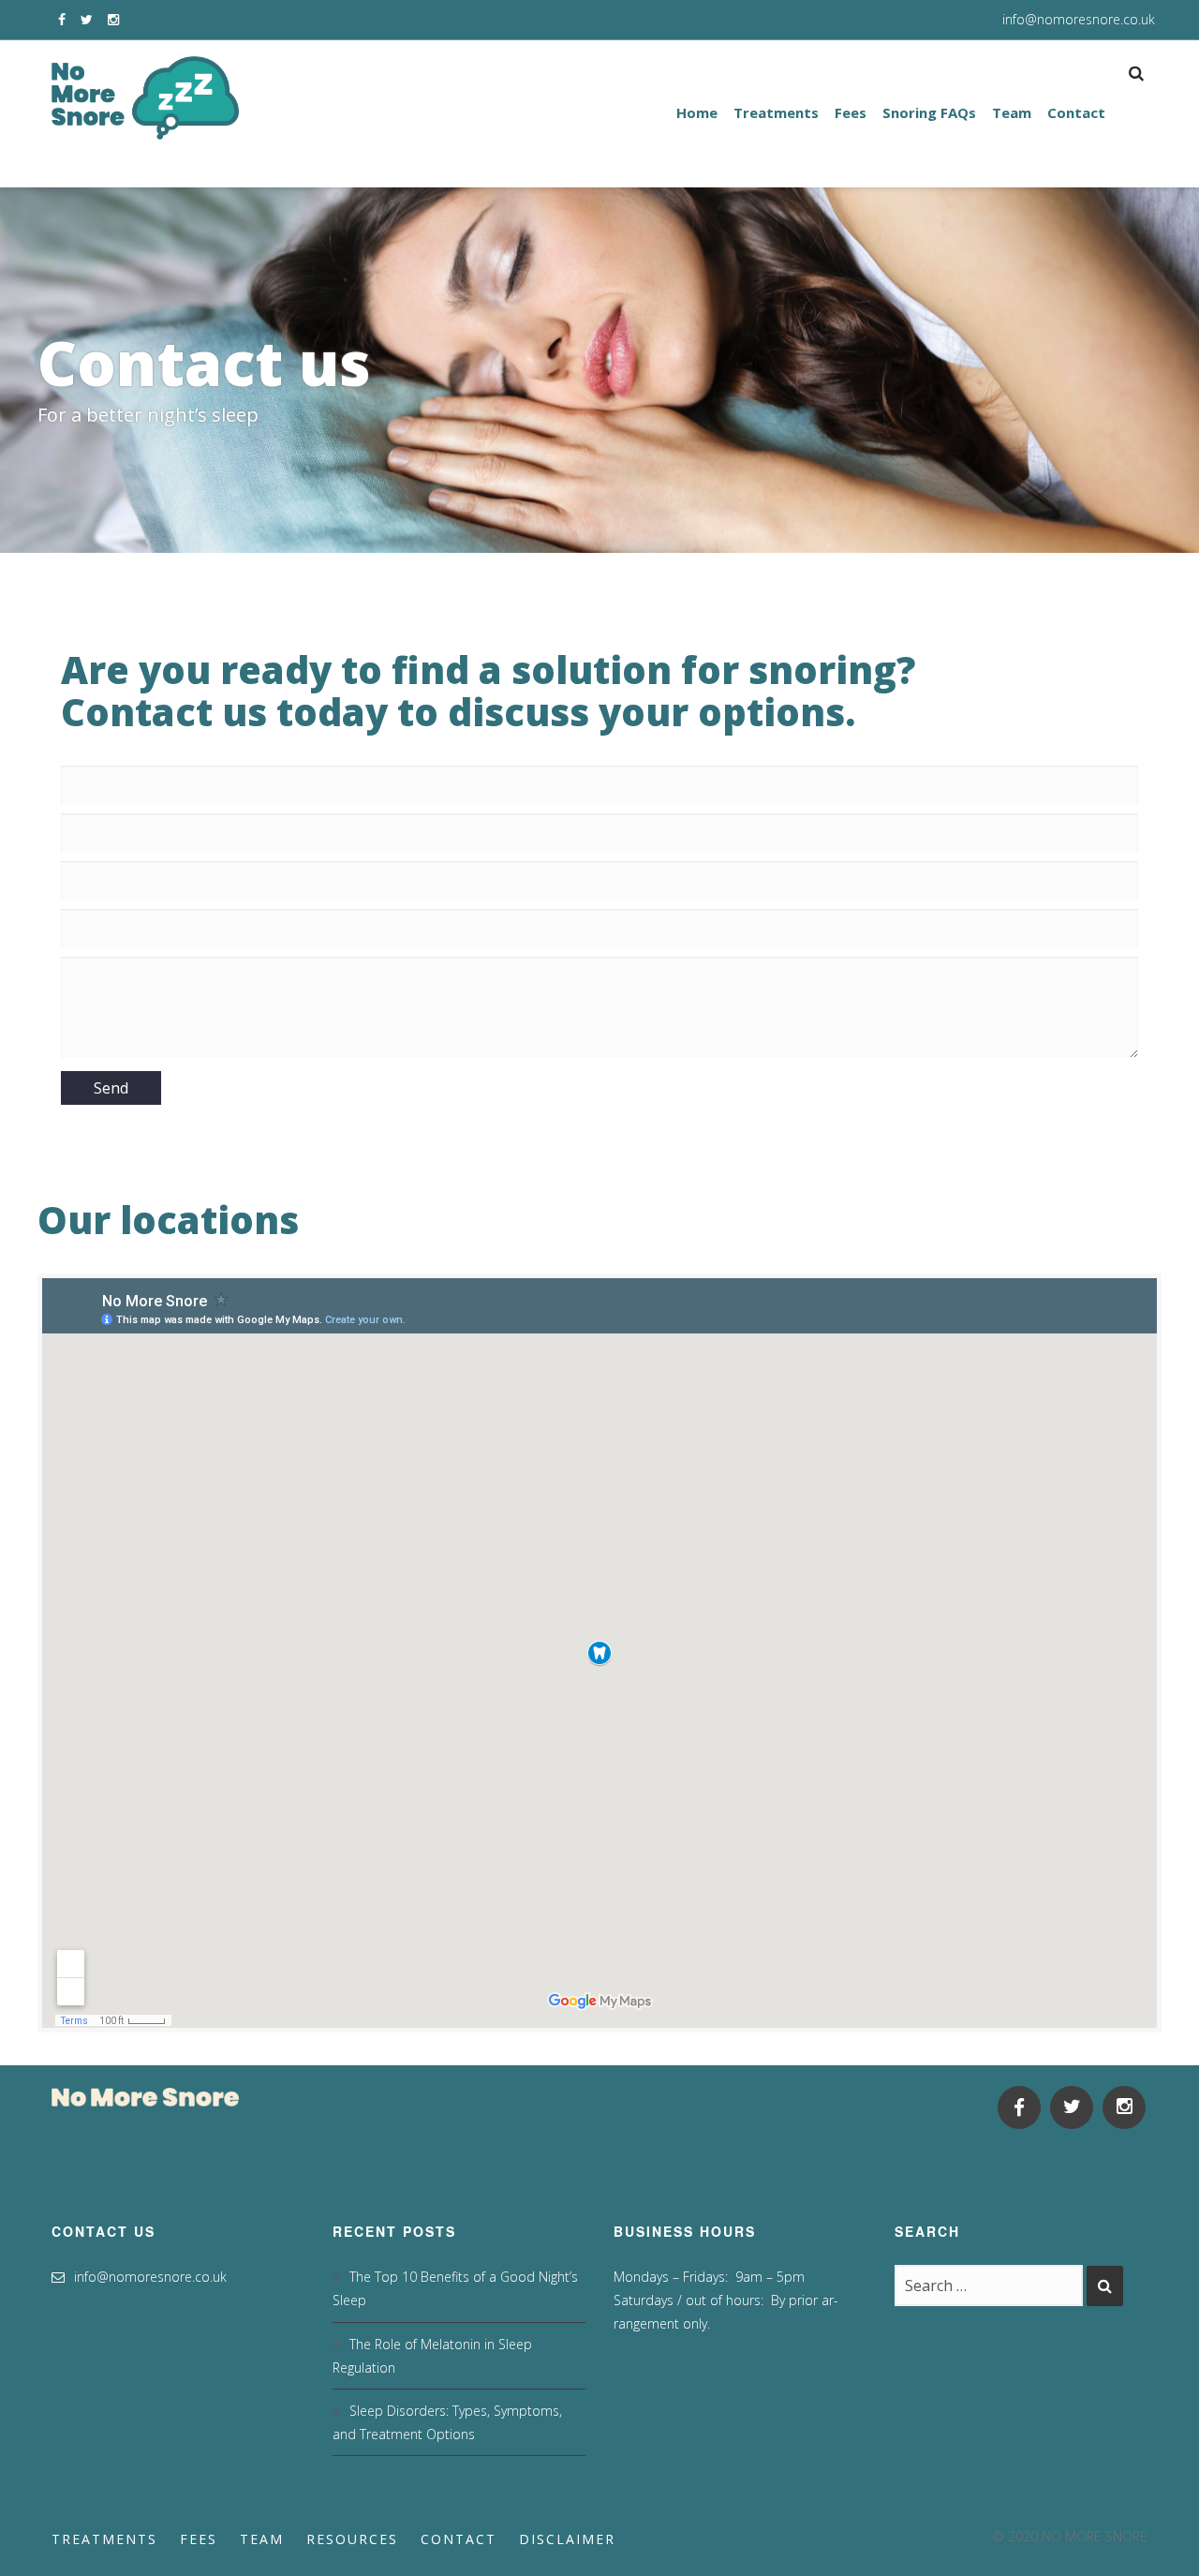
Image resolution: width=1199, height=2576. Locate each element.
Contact (459, 2539)
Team (262, 2539)
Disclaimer (567, 2539)
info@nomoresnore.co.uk (1079, 19)
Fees (199, 2539)
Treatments (104, 2539)
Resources (352, 2539)
